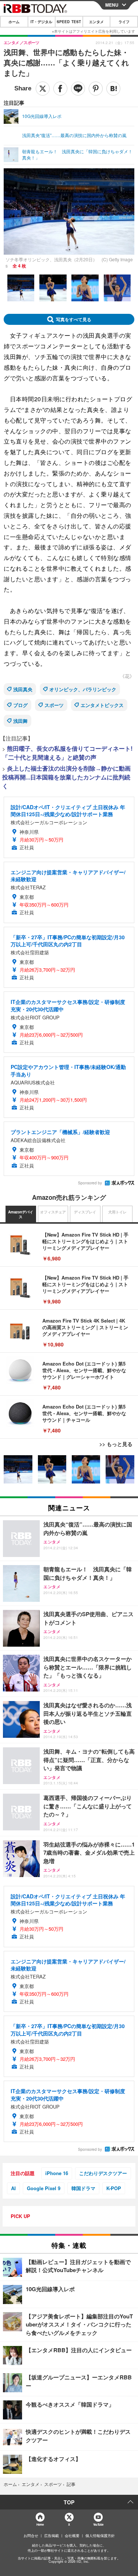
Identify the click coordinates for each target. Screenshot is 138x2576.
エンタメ (96, 22)
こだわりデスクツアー (103, 2173)
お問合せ (31, 2536)
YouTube (98, 2524)
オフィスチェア (53, 1212)
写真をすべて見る (74, 319)
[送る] (78, 89)
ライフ (124, 22)
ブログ (20, 705)
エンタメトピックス (102, 705)
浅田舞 (20, 721)
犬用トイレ (117, 1212)
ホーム (14, 22)
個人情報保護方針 (100, 2536)
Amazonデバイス (21, 1215)
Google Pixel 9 (44, 2188)
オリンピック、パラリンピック (83, 689)
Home (40, 2524)
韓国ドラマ (83, 2188)
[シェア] (60, 89)
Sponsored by (90, 1183)
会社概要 (72, 2536)
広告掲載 (52, 2536)
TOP (69, 2502)
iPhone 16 (57, 2173)
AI (13, 2188)
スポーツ (54, 705)
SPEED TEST (69, 22)
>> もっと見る (116, 1444)
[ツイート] (43, 89)
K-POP (114, 2188)
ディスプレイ (85, 1212)
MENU (112, 5)
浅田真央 (23, 689)
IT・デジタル (41, 22)
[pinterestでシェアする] (96, 89)
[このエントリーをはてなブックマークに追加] (113, 89)
